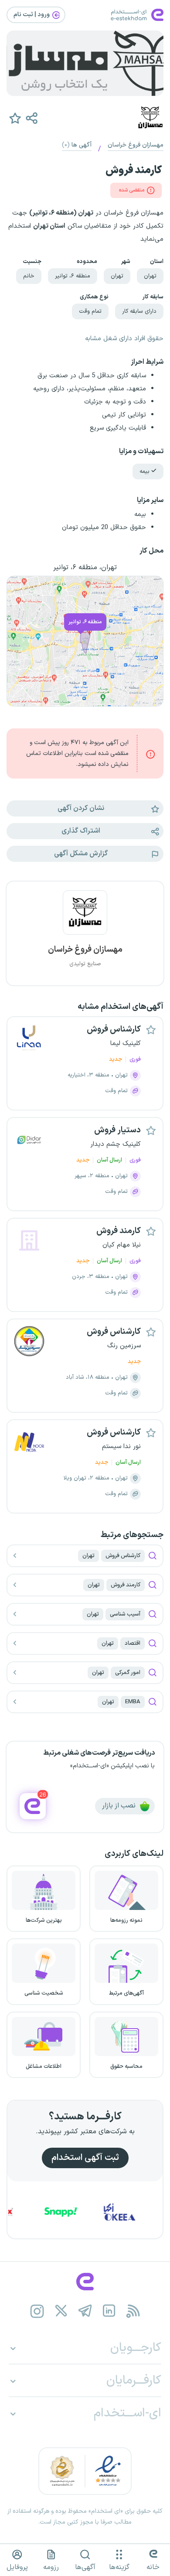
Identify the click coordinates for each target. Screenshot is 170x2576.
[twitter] (61, 2311)
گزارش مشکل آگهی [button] (81, 854)
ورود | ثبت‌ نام (32, 15)
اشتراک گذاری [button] (81, 831)
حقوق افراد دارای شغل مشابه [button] (124, 339)
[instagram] (37, 2311)
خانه (153, 2567)
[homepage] (85, 2282)
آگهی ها (77, 145)
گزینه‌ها (119, 2567)
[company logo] (85, 918)
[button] (31, 118)
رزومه (51, 2567)
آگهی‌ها (85, 2567)
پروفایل (17, 2567)
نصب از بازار (120, 1806)
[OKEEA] (141, 2212)
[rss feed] (133, 2311)
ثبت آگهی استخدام (85, 2158)
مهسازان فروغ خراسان (136, 145)
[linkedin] (109, 2311)
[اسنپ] (82, 2212)
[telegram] (85, 2311)
